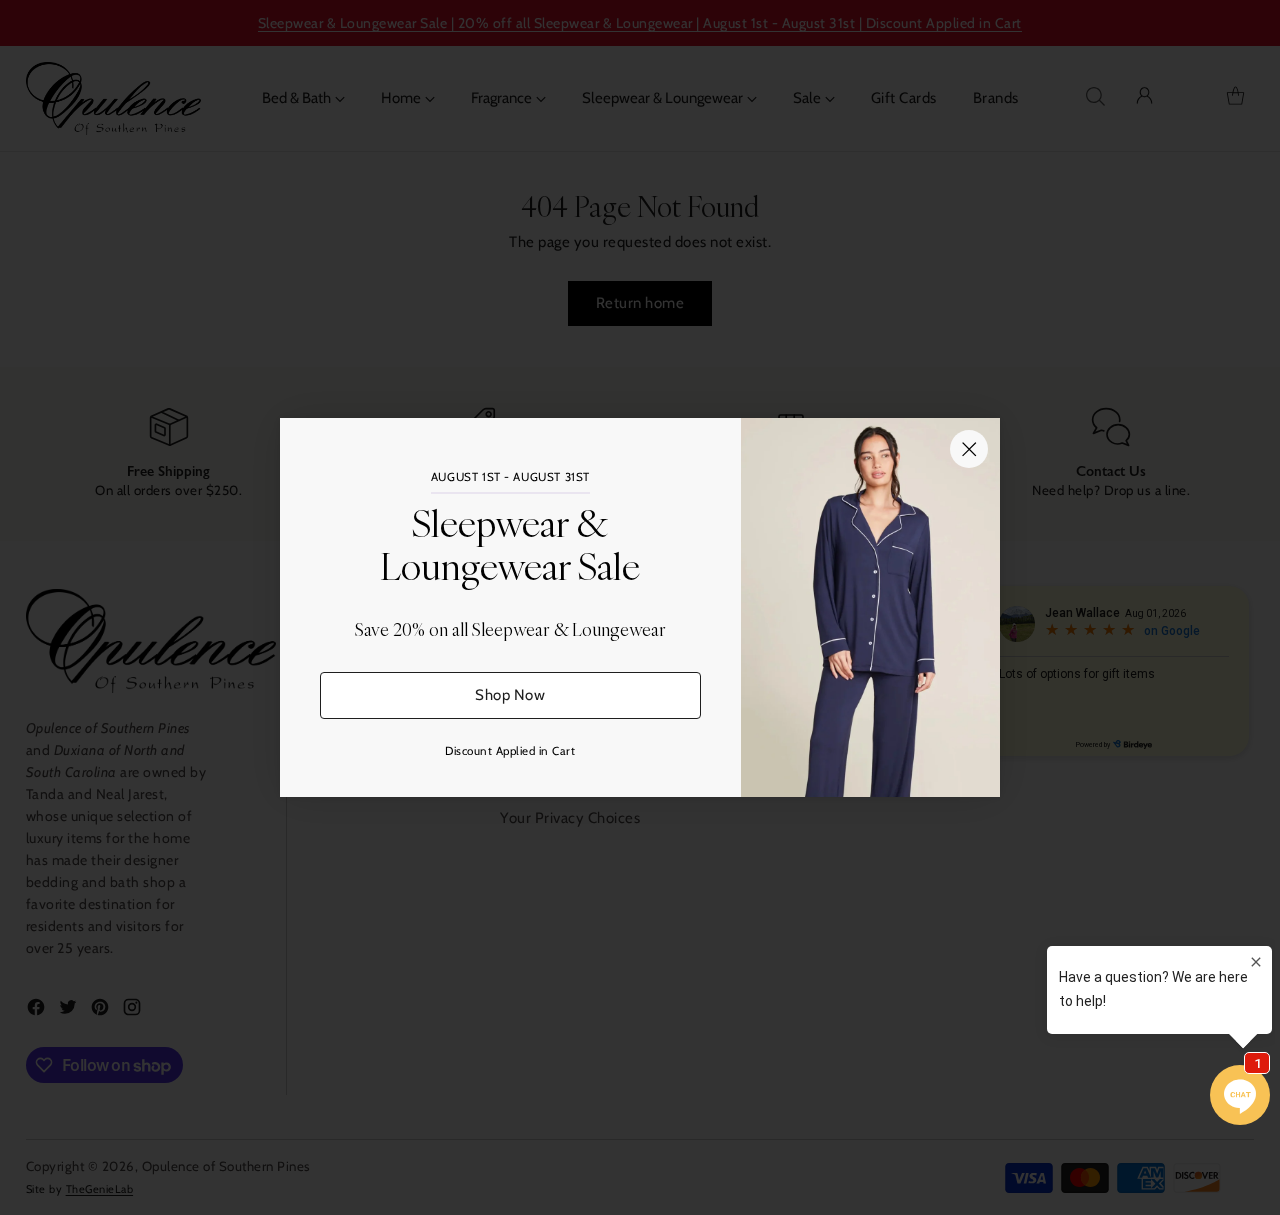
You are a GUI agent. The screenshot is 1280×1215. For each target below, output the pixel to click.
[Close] (969, 449)
